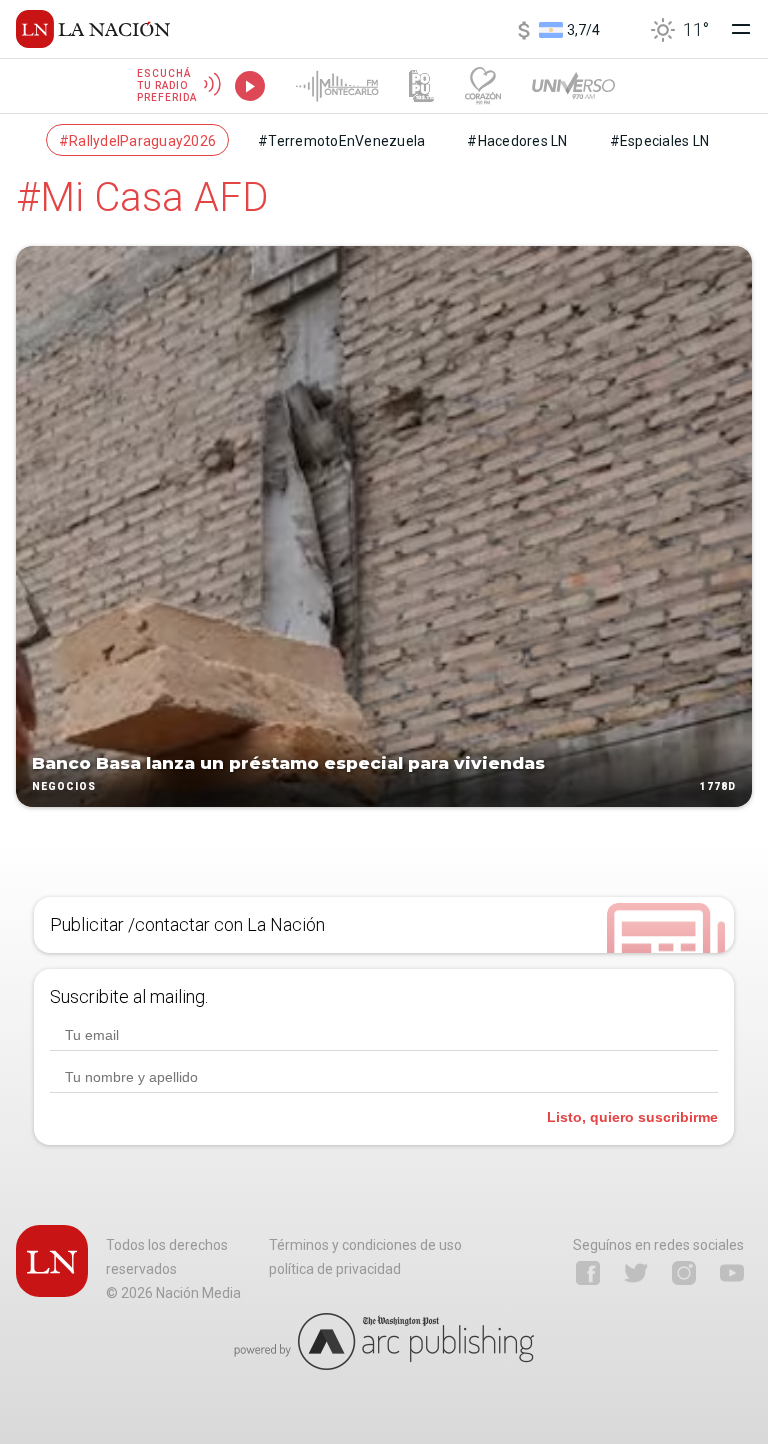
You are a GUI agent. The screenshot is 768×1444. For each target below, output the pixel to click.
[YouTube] (732, 1273)
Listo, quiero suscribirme (632, 1117)
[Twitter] (636, 1273)
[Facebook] (588, 1273)
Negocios (64, 786)
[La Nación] (93, 29)
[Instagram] (684, 1273)
